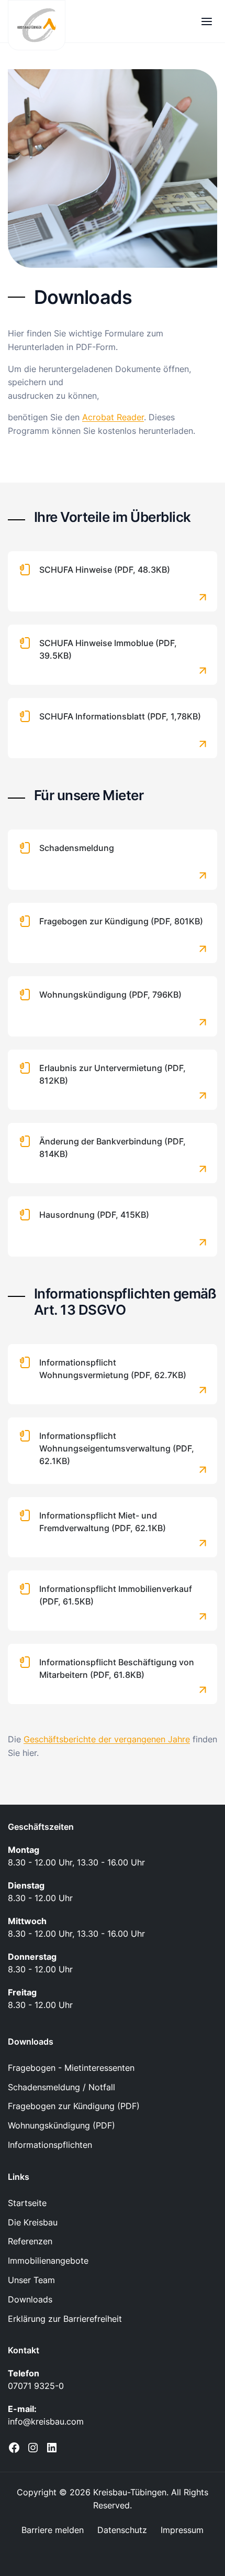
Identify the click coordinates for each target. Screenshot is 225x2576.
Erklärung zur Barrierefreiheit (65, 2319)
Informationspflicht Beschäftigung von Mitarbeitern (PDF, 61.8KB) (117, 1668)
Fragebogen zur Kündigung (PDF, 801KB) (121, 921)
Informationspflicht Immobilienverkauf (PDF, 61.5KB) (116, 1595)
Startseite (27, 2203)
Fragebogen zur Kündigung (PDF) (74, 2106)
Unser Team (31, 2280)
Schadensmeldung (77, 848)
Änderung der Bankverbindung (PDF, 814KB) (113, 1148)
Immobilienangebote (48, 2261)
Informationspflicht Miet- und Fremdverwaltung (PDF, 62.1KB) (103, 1522)
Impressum (182, 2530)
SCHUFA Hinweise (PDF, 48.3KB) (105, 570)
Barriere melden (53, 2530)
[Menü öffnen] (206, 21)
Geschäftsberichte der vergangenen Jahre (107, 1739)
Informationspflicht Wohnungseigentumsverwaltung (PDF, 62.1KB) (117, 1448)
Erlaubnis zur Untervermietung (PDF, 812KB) (113, 1074)
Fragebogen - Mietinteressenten (71, 2068)
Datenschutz (122, 2530)
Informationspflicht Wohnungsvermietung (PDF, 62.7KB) (113, 1369)
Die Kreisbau (33, 2222)
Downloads (30, 2299)
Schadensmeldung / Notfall (61, 2087)
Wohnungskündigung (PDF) (61, 2125)
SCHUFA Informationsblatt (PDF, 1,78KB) (120, 716)
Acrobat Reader (113, 417)
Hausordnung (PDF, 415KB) (94, 1215)
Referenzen (30, 2241)
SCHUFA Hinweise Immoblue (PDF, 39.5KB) (108, 649)
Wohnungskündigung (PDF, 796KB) (110, 995)
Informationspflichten (50, 2145)
